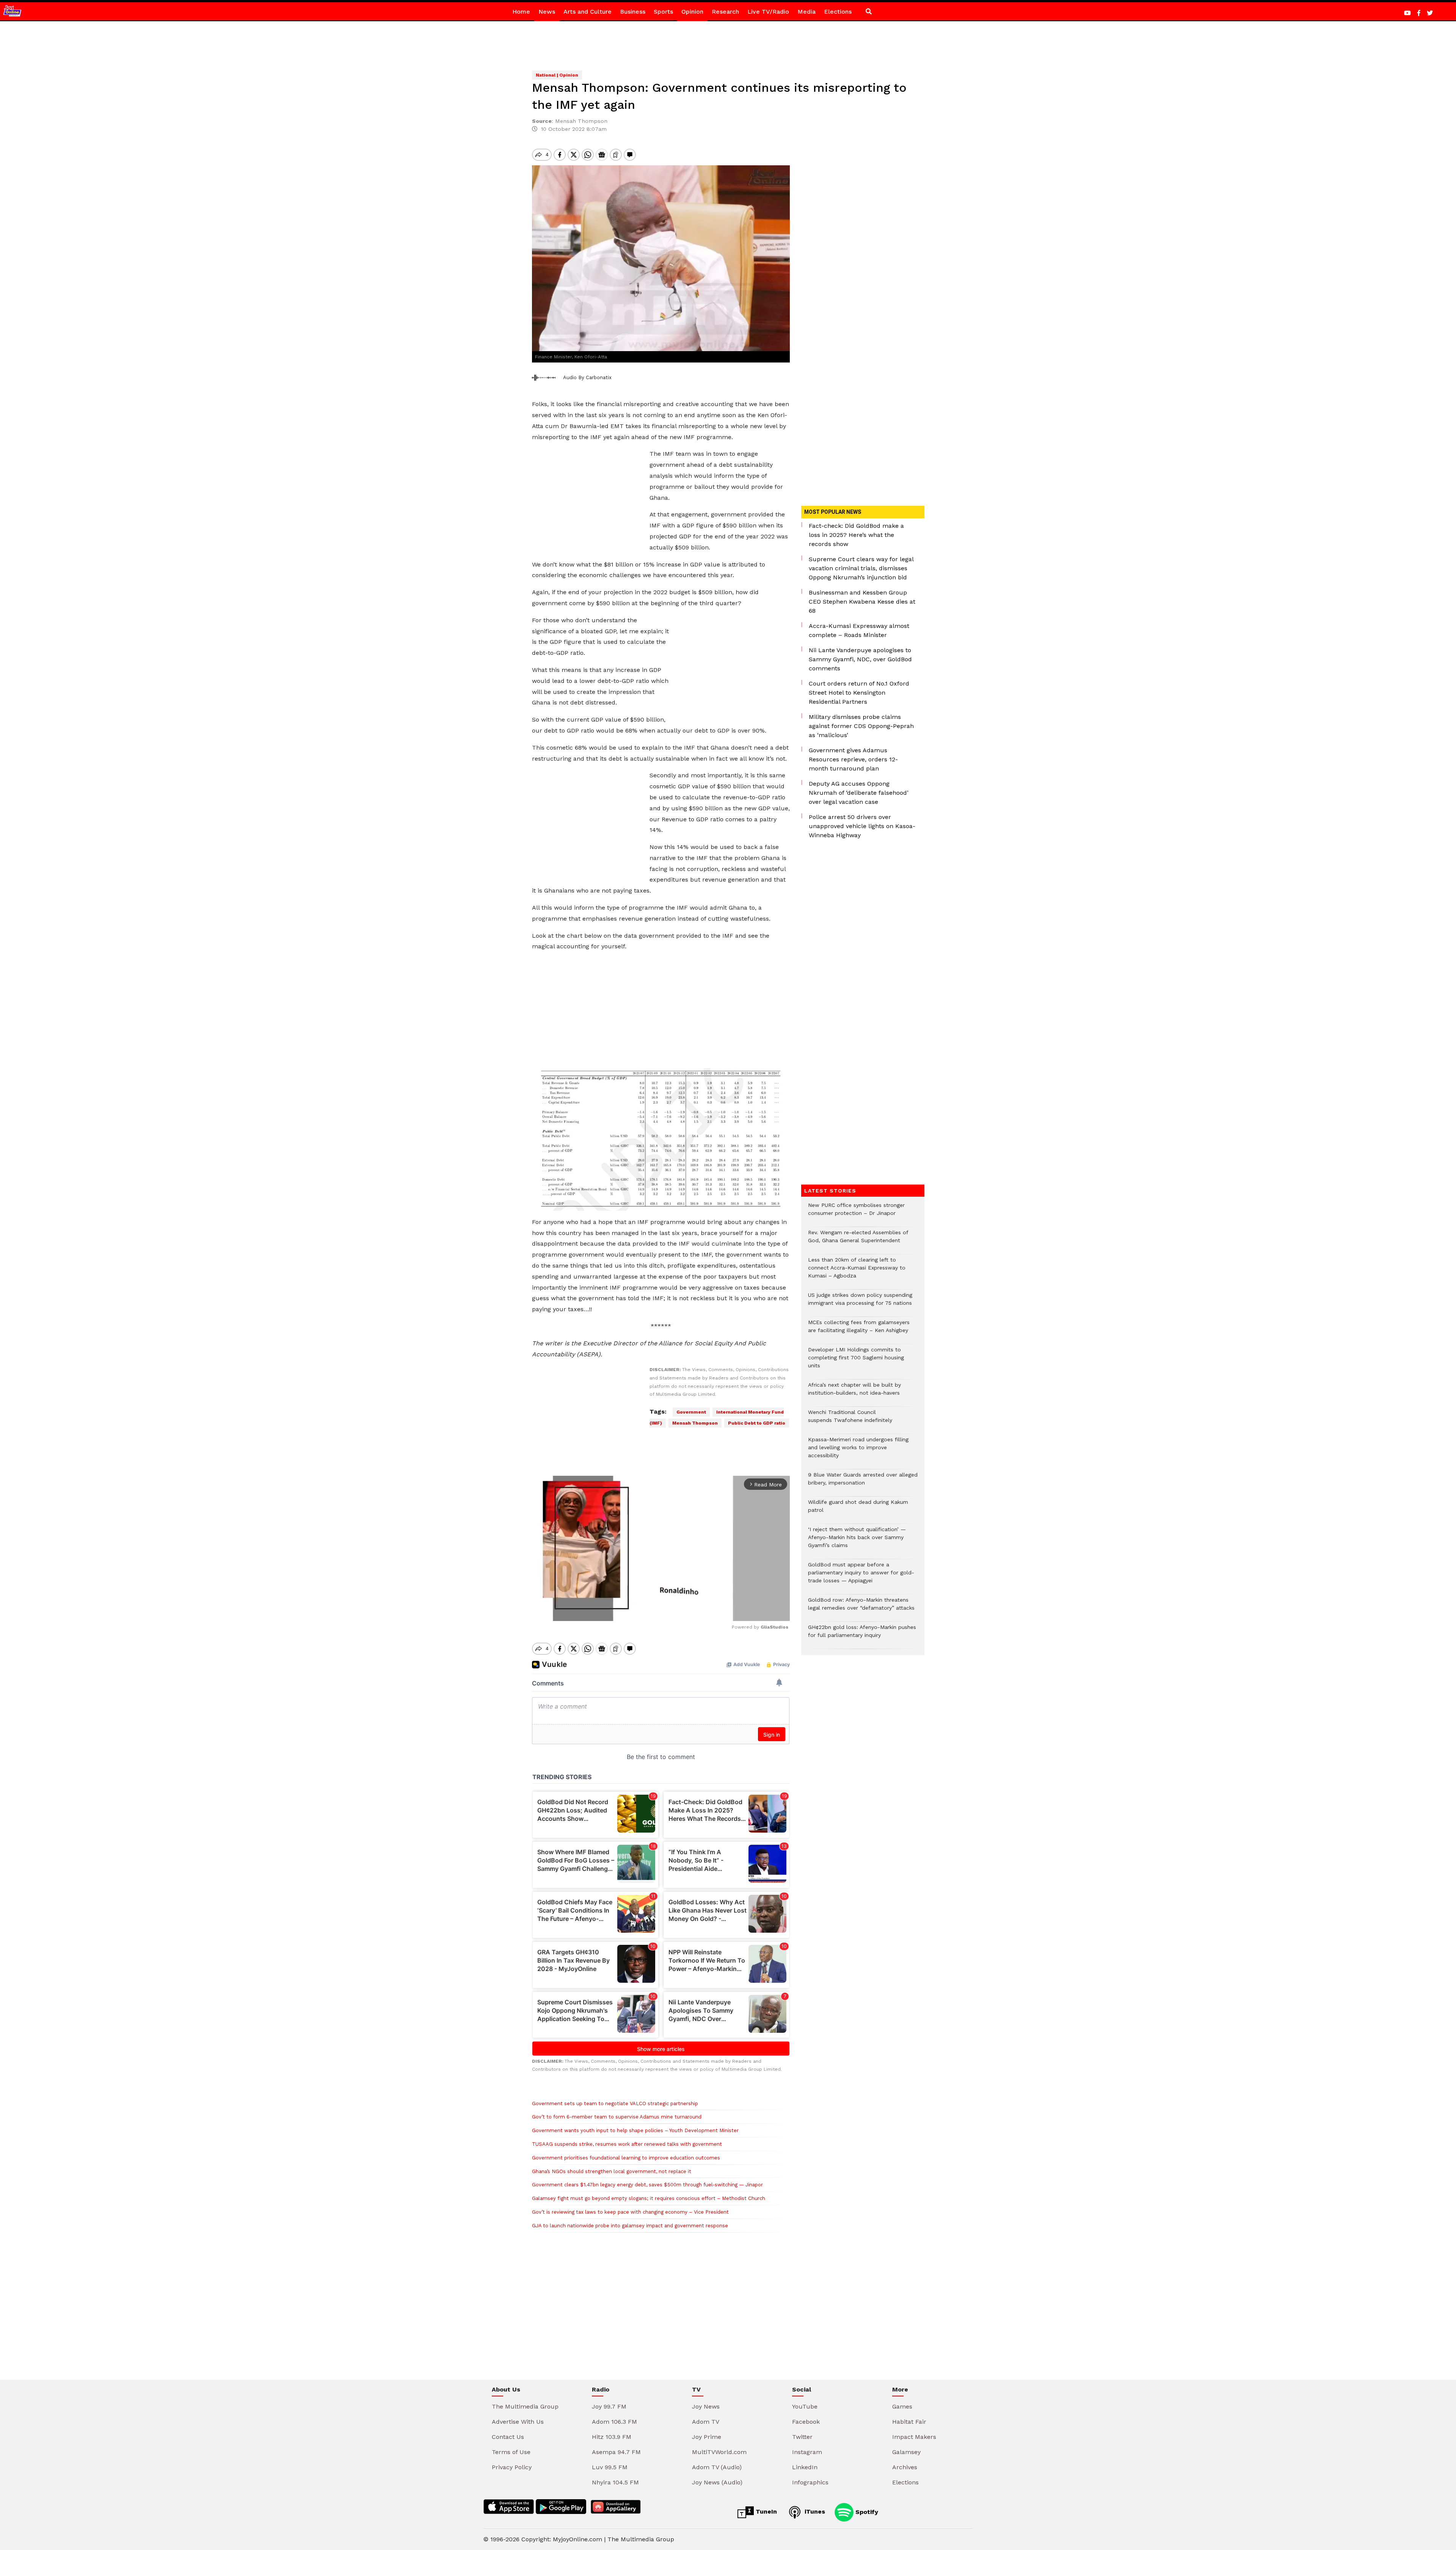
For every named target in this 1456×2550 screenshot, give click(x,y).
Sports (663, 12)
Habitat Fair (909, 2422)
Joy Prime (707, 2437)
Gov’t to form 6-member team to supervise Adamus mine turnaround (617, 2117)
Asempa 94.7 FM (616, 2452)
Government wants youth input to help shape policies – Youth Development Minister (635, 2130)
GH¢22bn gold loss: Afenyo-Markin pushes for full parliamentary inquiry (862, 1635)
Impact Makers (914, 2437)
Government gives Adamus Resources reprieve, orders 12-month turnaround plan (853, 759)
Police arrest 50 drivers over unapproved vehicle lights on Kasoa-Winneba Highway (862, 826)
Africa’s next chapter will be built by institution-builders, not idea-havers (854, 1393)
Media (806, 12)
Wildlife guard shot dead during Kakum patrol (858, 1510)
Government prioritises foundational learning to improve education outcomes (628, 2158)
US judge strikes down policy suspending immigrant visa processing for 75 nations (860, 1303)
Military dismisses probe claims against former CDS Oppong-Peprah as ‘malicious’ (861, 726)
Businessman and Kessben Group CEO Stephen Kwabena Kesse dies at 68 (862, 602)
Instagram (807, 2452)
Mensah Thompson (695, 1423)
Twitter (802, 2437)
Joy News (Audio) (717, 2482)
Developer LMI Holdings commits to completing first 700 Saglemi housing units (856, 1361)
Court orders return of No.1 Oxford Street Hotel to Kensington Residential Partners (859, 693)
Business (633, 12)
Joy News (706, 2406)
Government (691, 1412)
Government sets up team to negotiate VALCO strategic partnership (615, 2104)
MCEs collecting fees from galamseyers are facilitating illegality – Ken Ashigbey (859, 1330)
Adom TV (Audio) (717, 2467)
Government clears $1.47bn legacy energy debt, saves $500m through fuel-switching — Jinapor (647, 2185)
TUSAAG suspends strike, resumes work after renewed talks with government (627, 2144)
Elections (838, 12)
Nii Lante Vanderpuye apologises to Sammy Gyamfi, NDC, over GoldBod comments (860, 659)
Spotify (866, 2512)
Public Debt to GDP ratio (757, 1423)
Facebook (806, 2422)
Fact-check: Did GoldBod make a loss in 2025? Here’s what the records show (856, 535)
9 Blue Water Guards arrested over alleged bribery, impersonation (863, 1483)
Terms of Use (511, 2452)
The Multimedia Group (525, 2406)
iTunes (814, 2512)
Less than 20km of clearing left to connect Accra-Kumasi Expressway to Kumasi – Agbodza (857, 1272)
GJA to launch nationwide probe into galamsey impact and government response (630, 2226)
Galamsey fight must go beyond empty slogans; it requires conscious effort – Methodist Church (649, 2198)
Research (725, 12)
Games (902, 2406)
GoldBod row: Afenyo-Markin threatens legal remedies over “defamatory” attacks (861, 1608)
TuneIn (765, 2512)
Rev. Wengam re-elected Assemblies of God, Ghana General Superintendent (858, 1240)
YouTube (805, 2406)
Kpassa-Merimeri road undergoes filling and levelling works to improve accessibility (858, 1451)
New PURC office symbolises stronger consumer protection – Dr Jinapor (856, 1213)
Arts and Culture (588, 12)
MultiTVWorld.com (719, 2452)
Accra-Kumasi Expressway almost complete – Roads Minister (859, 630)
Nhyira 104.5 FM (615, 2482)
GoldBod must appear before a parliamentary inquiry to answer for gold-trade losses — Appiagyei (861, 1576)
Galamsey (906, 2452)
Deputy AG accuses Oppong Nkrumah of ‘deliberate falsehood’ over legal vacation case (859, 793)
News (547, 12)
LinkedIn (805, 2467)
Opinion (692, 12)
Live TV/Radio (768, 12)
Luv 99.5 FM (610, 2467)
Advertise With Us (518, 2422)
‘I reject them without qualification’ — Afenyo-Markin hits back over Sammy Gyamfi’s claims (857, 1541)
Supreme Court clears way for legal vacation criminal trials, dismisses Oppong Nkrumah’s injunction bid (861, 568)
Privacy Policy (512, 2467)
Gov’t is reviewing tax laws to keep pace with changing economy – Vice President (630, 2212)
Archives (905, 2467)
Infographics (810, 2482)
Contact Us (508, 2437)
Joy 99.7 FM (609, 2406)
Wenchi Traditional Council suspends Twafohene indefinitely (852, 1420)
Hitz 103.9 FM (612, 2437)
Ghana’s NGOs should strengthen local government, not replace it (612, 2171)
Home (521, 12)
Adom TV (706, 2422)
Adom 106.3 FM (614, 2422)
